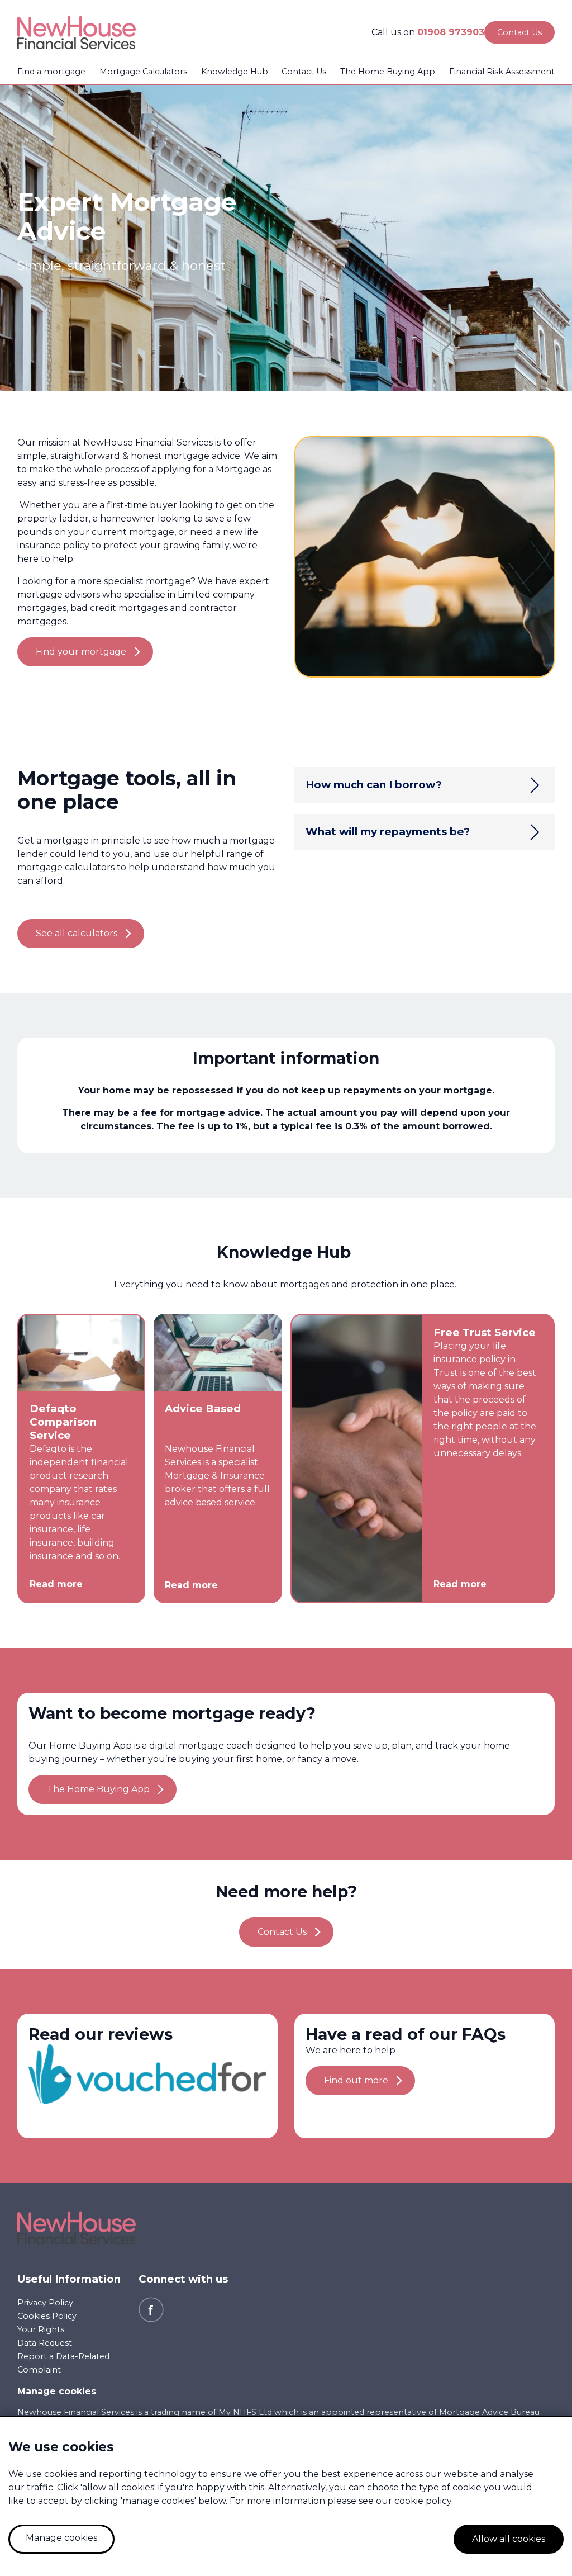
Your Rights (41, 2329)
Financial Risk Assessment (502, 72)
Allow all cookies (509, 2539)
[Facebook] (151, 2309)
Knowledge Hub (235, 72)
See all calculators (77, 933)
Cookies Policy (47, 2316)
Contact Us (304, 72)
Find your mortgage (81, 652)
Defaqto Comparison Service (63, 1422)
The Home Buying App (388, 72)
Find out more (356, 2080)
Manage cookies (57, 2391)
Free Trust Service (485, 1332)
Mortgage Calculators (143, 72)
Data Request (45, 2343)
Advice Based (203, 1408)
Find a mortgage (51, 72)
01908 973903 (451, 32)
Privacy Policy (45, 2303)
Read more (56, 1584)
